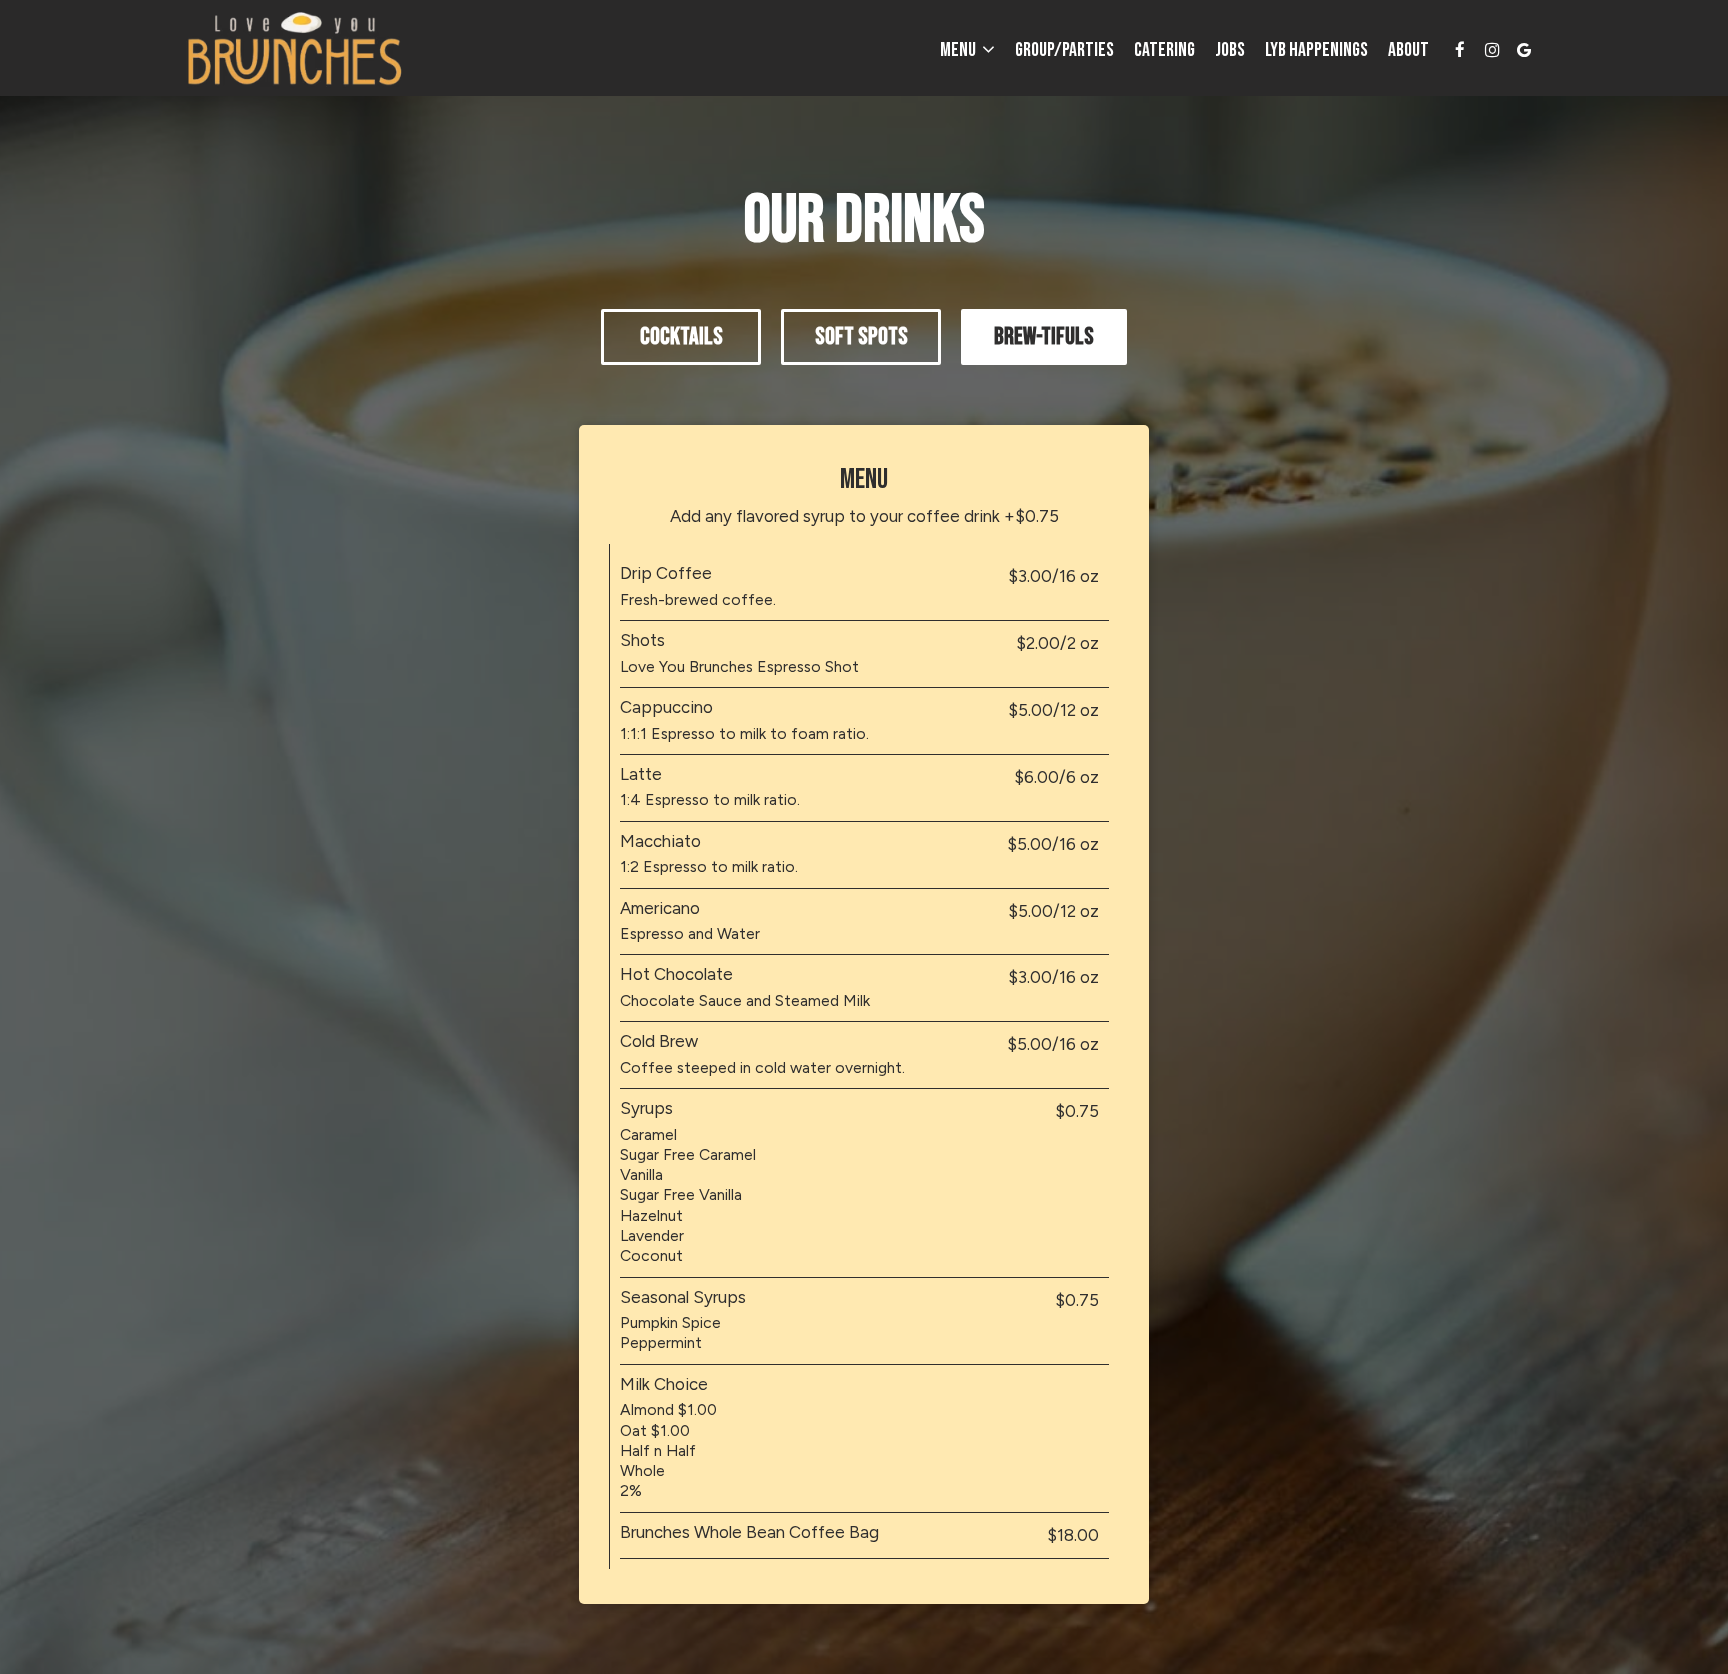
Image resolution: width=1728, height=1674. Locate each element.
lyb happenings (1316, 50)
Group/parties (1064, 50)
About (1408, 50)
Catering (1164, 50)
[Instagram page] (1492, 50)
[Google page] (1524, 50)
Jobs (1230, 50)
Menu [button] (959, 50)
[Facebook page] (1460, 50)
